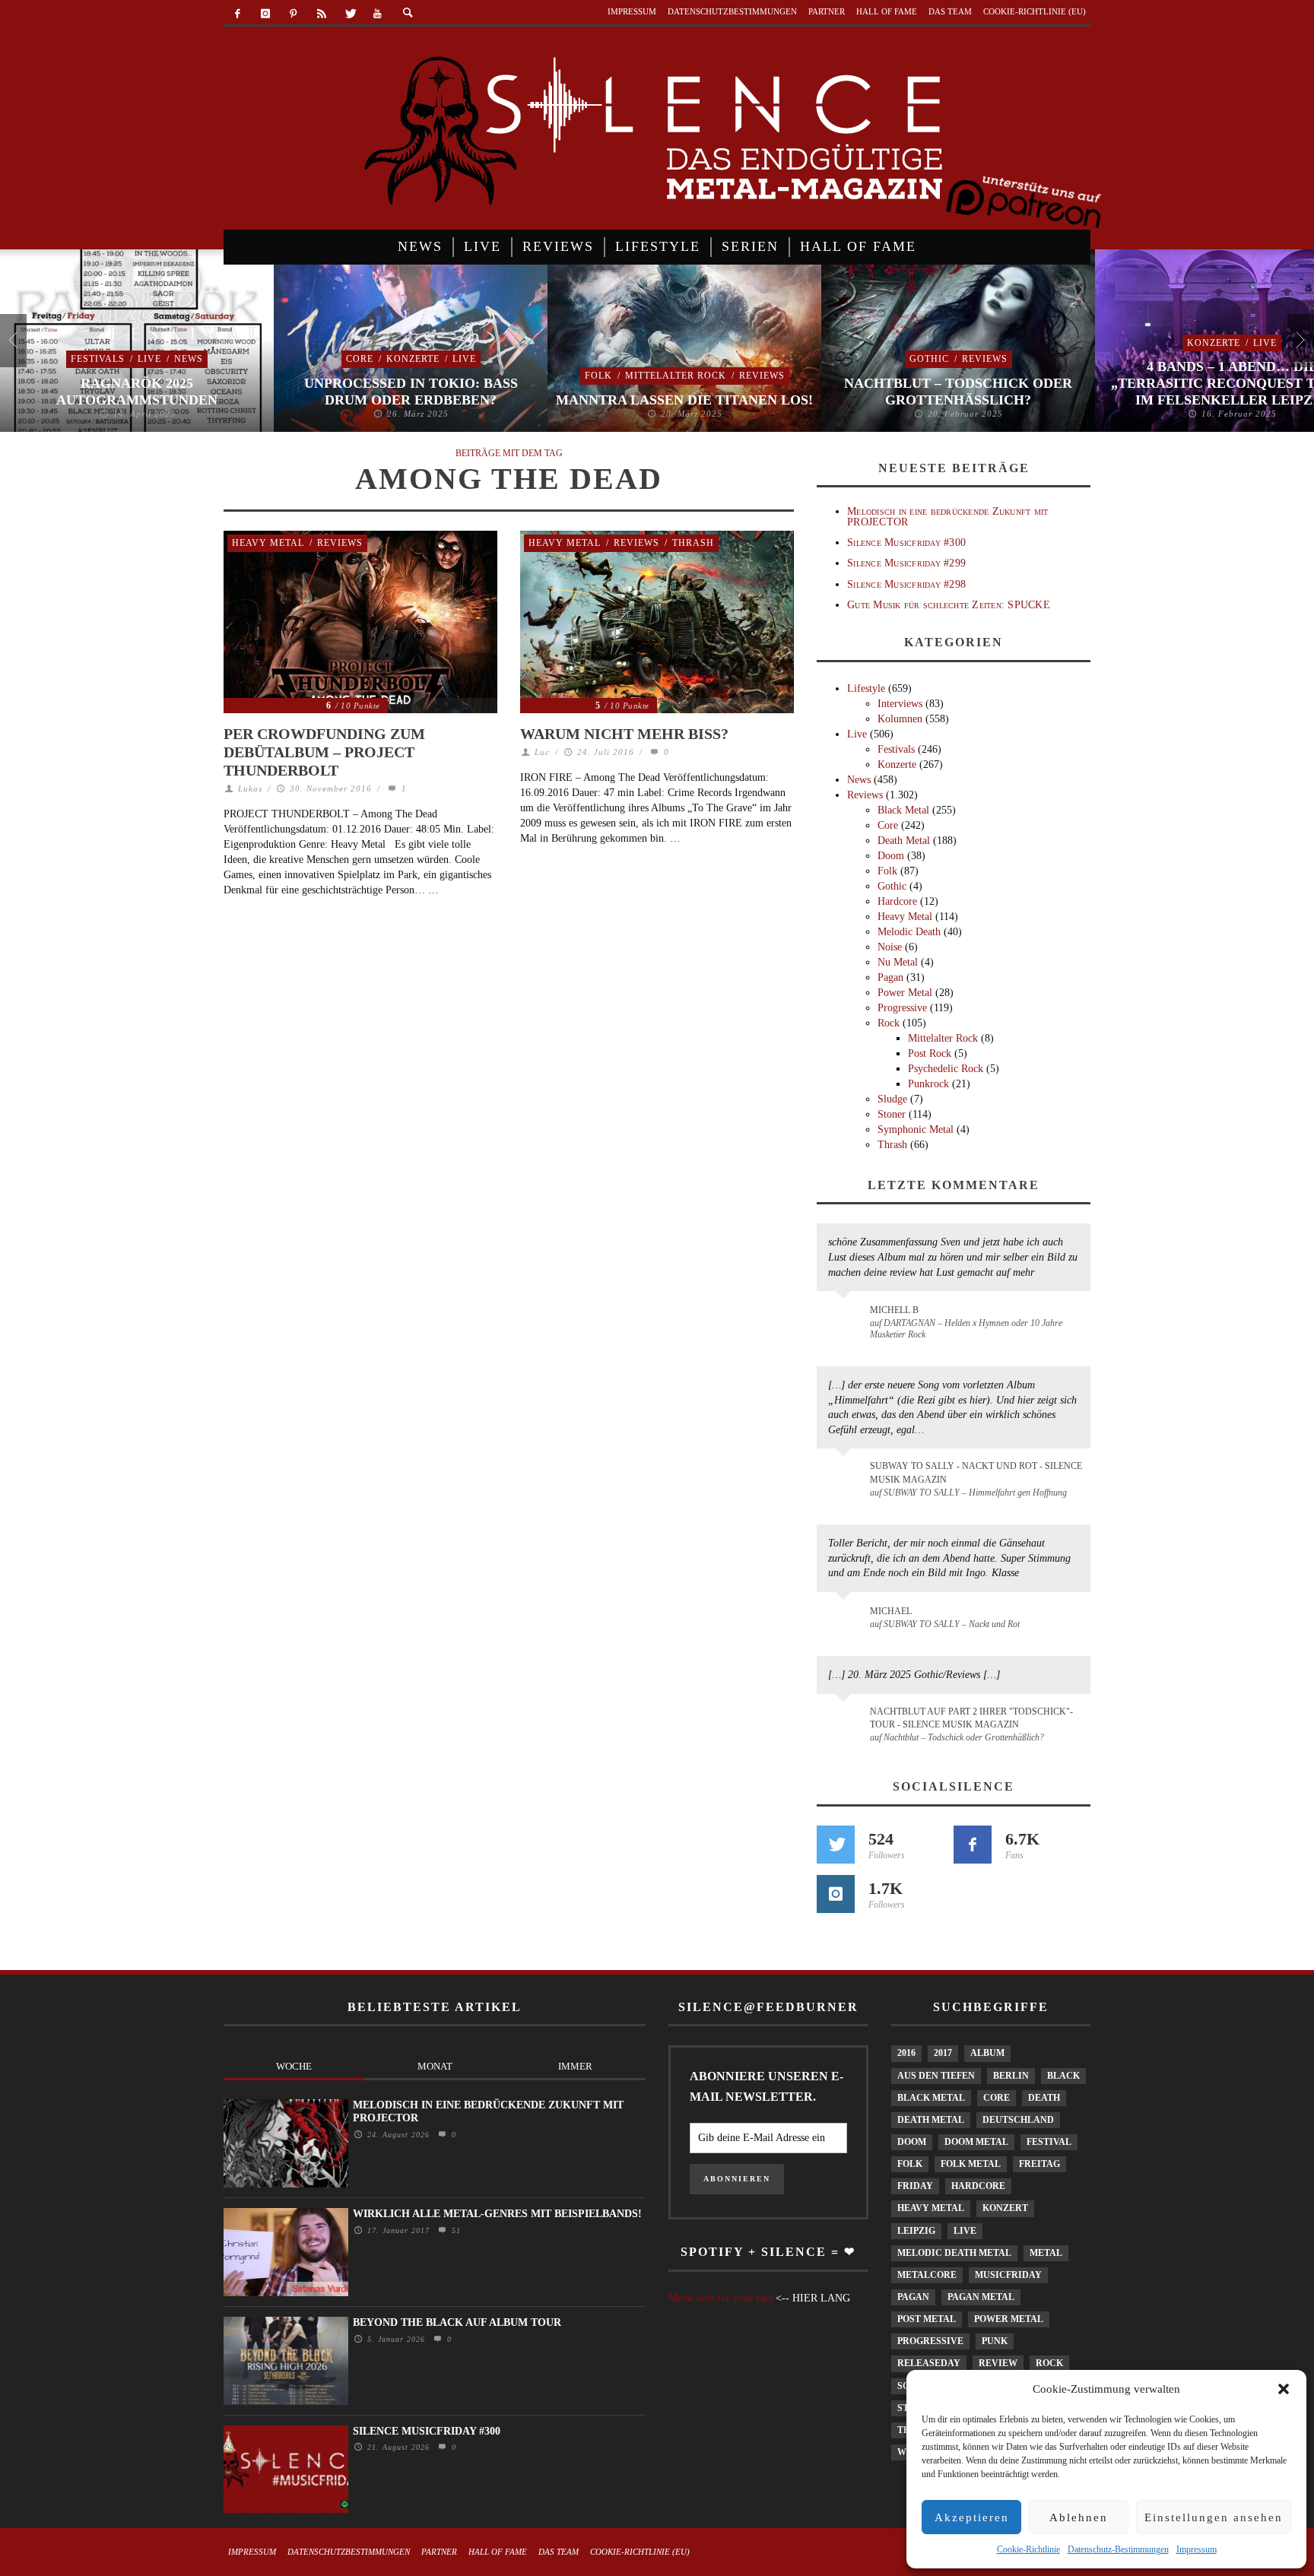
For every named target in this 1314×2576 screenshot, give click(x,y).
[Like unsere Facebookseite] (973, 1845)
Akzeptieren (972, 2517)
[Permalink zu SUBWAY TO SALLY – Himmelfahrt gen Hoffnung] (846, 1475)
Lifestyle (866, 688)
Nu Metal (898, 962)
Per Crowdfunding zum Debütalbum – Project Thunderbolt (324, 752)
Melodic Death (909, 932)
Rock (889, 1023)
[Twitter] (349, 14)
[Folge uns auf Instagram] (836, 1894)
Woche (294, 2066)
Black (1063, 2076)
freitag (1039, 2164)
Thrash (693, 543)
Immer (575, 2066)
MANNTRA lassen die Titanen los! (684, 400)
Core (360, 359)
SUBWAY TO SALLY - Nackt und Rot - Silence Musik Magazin (976, 1472)
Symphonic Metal (916, 1129)
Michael (891, 1611)
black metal (931, 2098)
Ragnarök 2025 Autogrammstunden (137, 392)
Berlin (1011, 2076)
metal (1046, 2253)
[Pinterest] (294, 14)
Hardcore (897, 901)
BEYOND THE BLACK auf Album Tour (457, 2322)
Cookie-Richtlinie (1028, 2549)
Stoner (892, 1114)
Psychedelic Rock (946, 1069)
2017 (943, 2053)
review (998, 2363)
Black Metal (903, 810)
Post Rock (930, 1053)
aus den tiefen (936, 2076)
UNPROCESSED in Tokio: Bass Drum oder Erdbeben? (411, 392)
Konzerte (413, 359)
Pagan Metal (981, 2297)
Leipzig (916, 2231)
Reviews (762, 376)
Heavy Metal (268, 543)
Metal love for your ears (720, 2298)
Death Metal (904, 841)
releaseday (929, 2363)
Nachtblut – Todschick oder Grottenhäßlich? (958, 392)
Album (987, 2053)
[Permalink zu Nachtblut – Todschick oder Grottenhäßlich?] (846, 1721)
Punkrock (928, 1084)
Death (1044, 2098)
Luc (542, 752)
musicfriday (1008, 2275)
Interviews (900, 704)
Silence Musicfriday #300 (906, 542)
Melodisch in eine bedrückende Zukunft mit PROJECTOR (947, 516)
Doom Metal (976, 2142)
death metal (931, 2120)
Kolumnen (900, 719)
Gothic (929, 359)
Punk (995, 2341)
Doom (891, 856)
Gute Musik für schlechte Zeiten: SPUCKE (949, 605)
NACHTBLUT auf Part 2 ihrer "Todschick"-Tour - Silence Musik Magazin (971, 1718)
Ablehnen (1079, 2517)
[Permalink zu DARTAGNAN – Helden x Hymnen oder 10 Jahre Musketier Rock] (846, 1318)
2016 (906, 2053)
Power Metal (905, 993)
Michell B (894, 1310)
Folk (598, 376)
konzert (1005, 2208)
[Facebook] (238, 14)
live (965, 2231)
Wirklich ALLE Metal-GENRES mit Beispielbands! (497, 2214)
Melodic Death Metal (954, 2253)
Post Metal (927, 2319)
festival (1049, 2142)
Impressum (1197, 2549)
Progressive (902, 1008)
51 (454, 2230)
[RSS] (321, 14)
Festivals (98, 359)
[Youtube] (378, 14)
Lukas (250, 788)
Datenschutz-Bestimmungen (1118, 2549)
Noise (890, 947)
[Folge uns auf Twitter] (836, 1845)
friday (915, 2186)
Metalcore (927, 2275)
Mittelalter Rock (676, 376)
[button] (1284, 2389)
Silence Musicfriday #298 (906, 584)
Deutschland (1018, 2120)
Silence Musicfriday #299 (906, 563)
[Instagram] (266, 14)
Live (149, 359)
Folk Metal (971, 2164)
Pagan (890, 977)
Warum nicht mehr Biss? (624, 734)
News (189, 359)
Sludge (892, 1099)
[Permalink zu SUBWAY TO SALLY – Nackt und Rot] (846, 1619)
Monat (435, 2066)
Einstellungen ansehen (1214, 2517)
